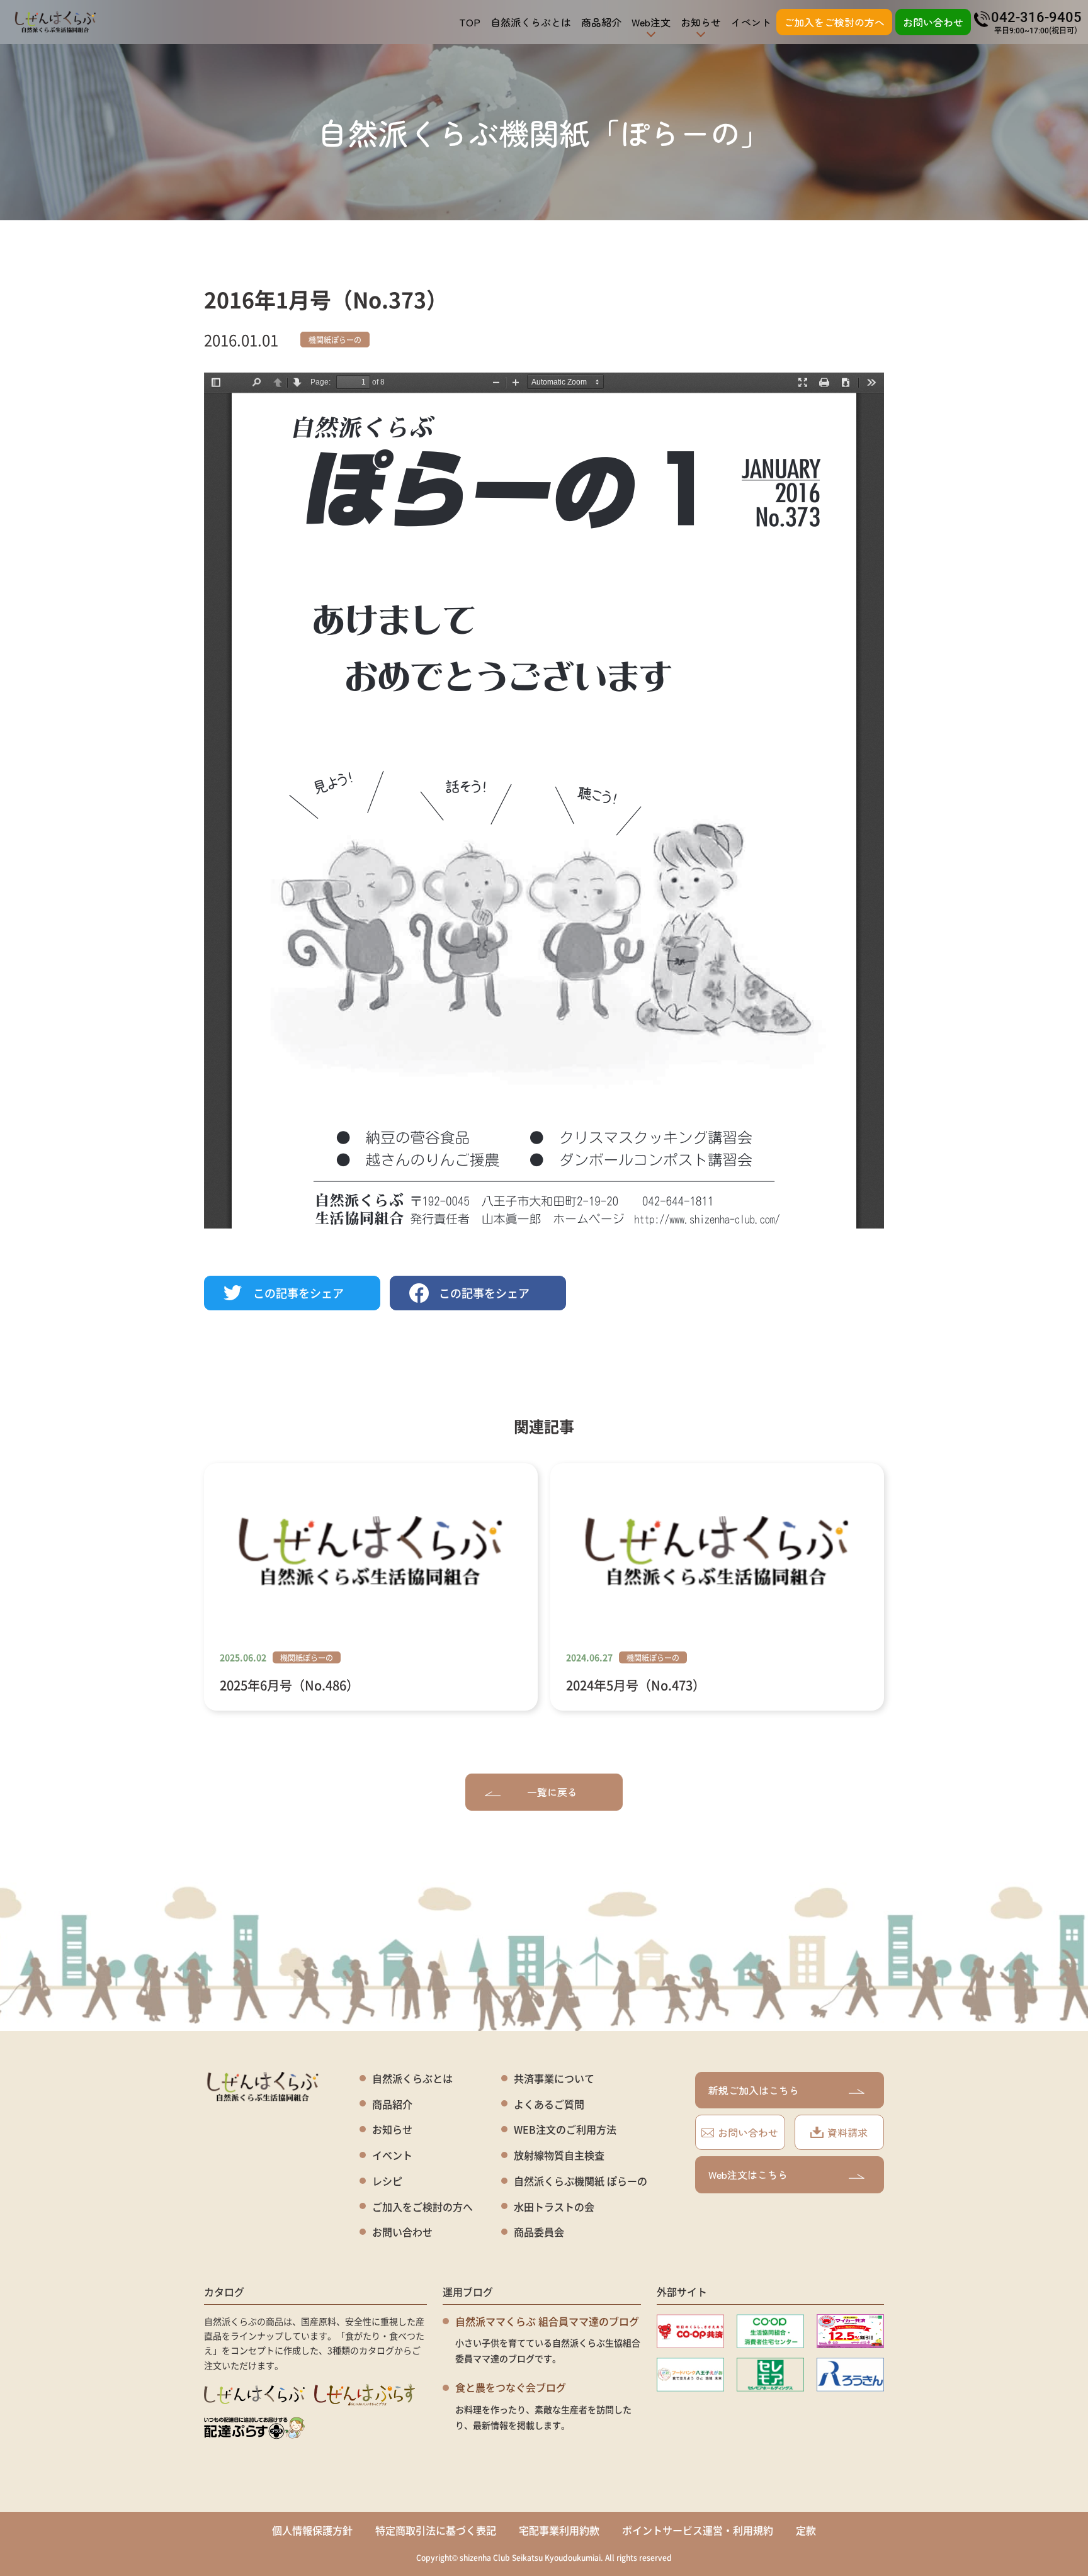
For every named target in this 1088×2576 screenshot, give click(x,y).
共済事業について (554, 2078)
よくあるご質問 (549, 2104)
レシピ (387, 2181)
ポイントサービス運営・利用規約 (698, 2530)
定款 (806, 2530)
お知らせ (392, 2129)
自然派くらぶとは (531, 22)
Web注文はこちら (748, 2174)
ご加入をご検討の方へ (834, 22)
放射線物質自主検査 (559, 2155)
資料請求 (847, 2132)
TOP (470, 22)
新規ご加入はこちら (754, 2090)
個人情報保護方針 (312, 2530)
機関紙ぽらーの (335, 340)
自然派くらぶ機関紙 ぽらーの (581, 2181)
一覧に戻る (552, 1792)
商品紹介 (601, 22)
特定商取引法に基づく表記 (436, 2530)
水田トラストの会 (554, 2207)
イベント (751, 22)
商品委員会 (539, 2232)
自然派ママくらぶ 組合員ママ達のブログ (547, 2321)
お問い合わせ (933, 22)
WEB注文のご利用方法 (565, 2129)
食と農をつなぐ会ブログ (511, 2387)
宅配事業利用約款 (559, 2530)
